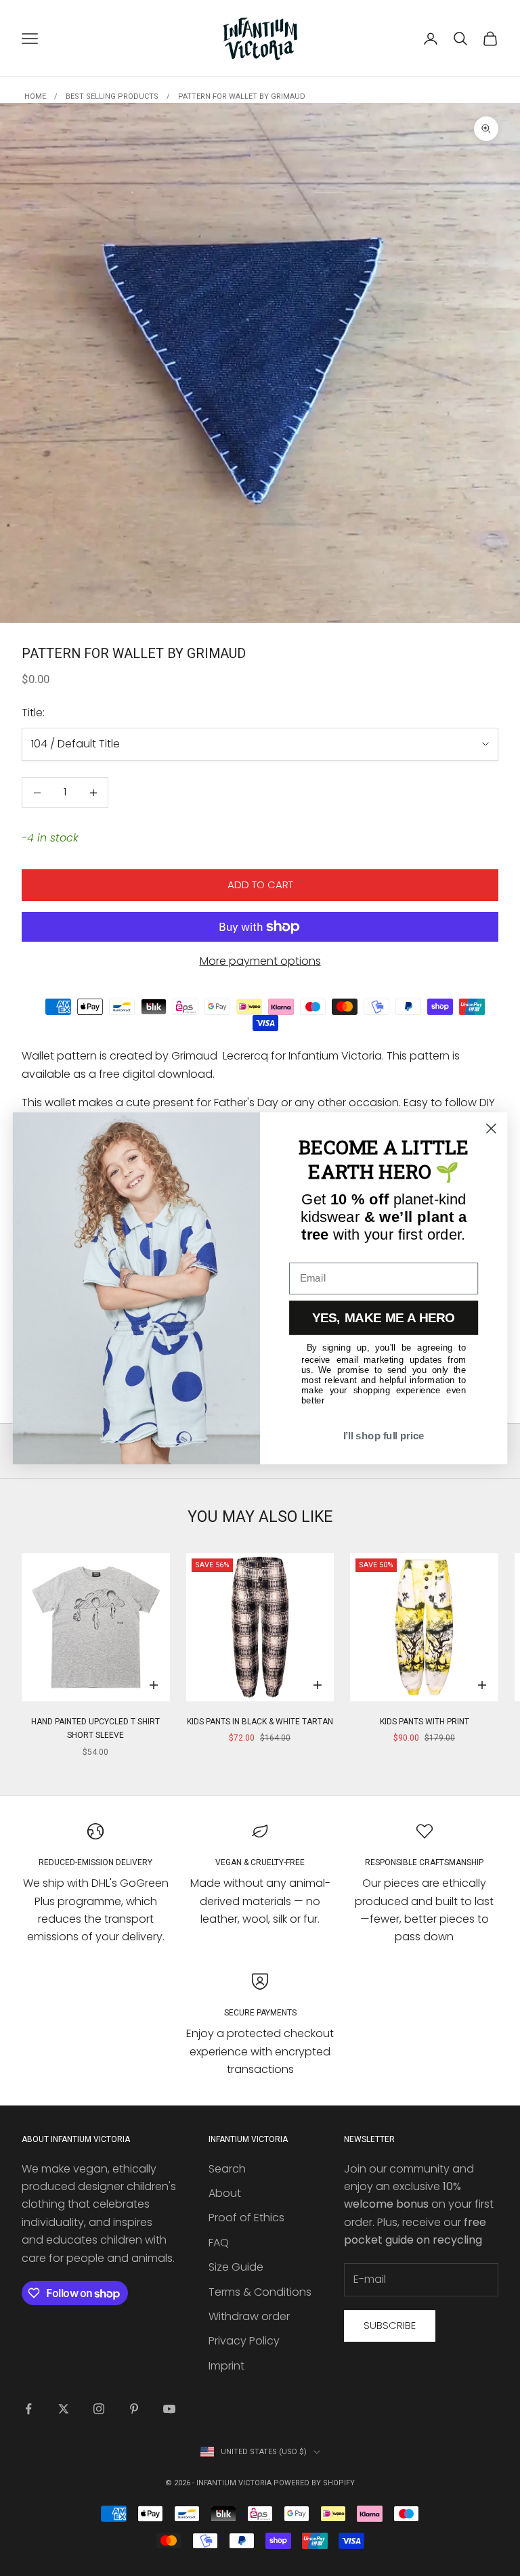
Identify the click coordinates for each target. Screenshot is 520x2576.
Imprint (226, 2366)
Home (35, 96)
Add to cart (260, 885)
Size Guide (236, 2267)
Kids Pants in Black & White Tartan (260, 1722)
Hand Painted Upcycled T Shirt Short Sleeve (95, 1728)
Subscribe (390, 2325)
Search (227, 2169)
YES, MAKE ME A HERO (384, 1318)
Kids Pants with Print (425, 1722)
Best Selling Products (112, 96)
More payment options (260, 961)
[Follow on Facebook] (28, 2409)
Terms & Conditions (260, 2292)
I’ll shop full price (384, 1436)
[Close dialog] (491, 1128)
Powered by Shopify (314, 2483)
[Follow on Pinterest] (134, 2409)
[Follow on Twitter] (64, 2409)
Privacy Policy (244, 2341)
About (225, 2193)
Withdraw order (249, 2316)
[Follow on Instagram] (99, 2409)
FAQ (219, 2243)
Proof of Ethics (246, 2218)
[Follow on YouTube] (169, 2409)
